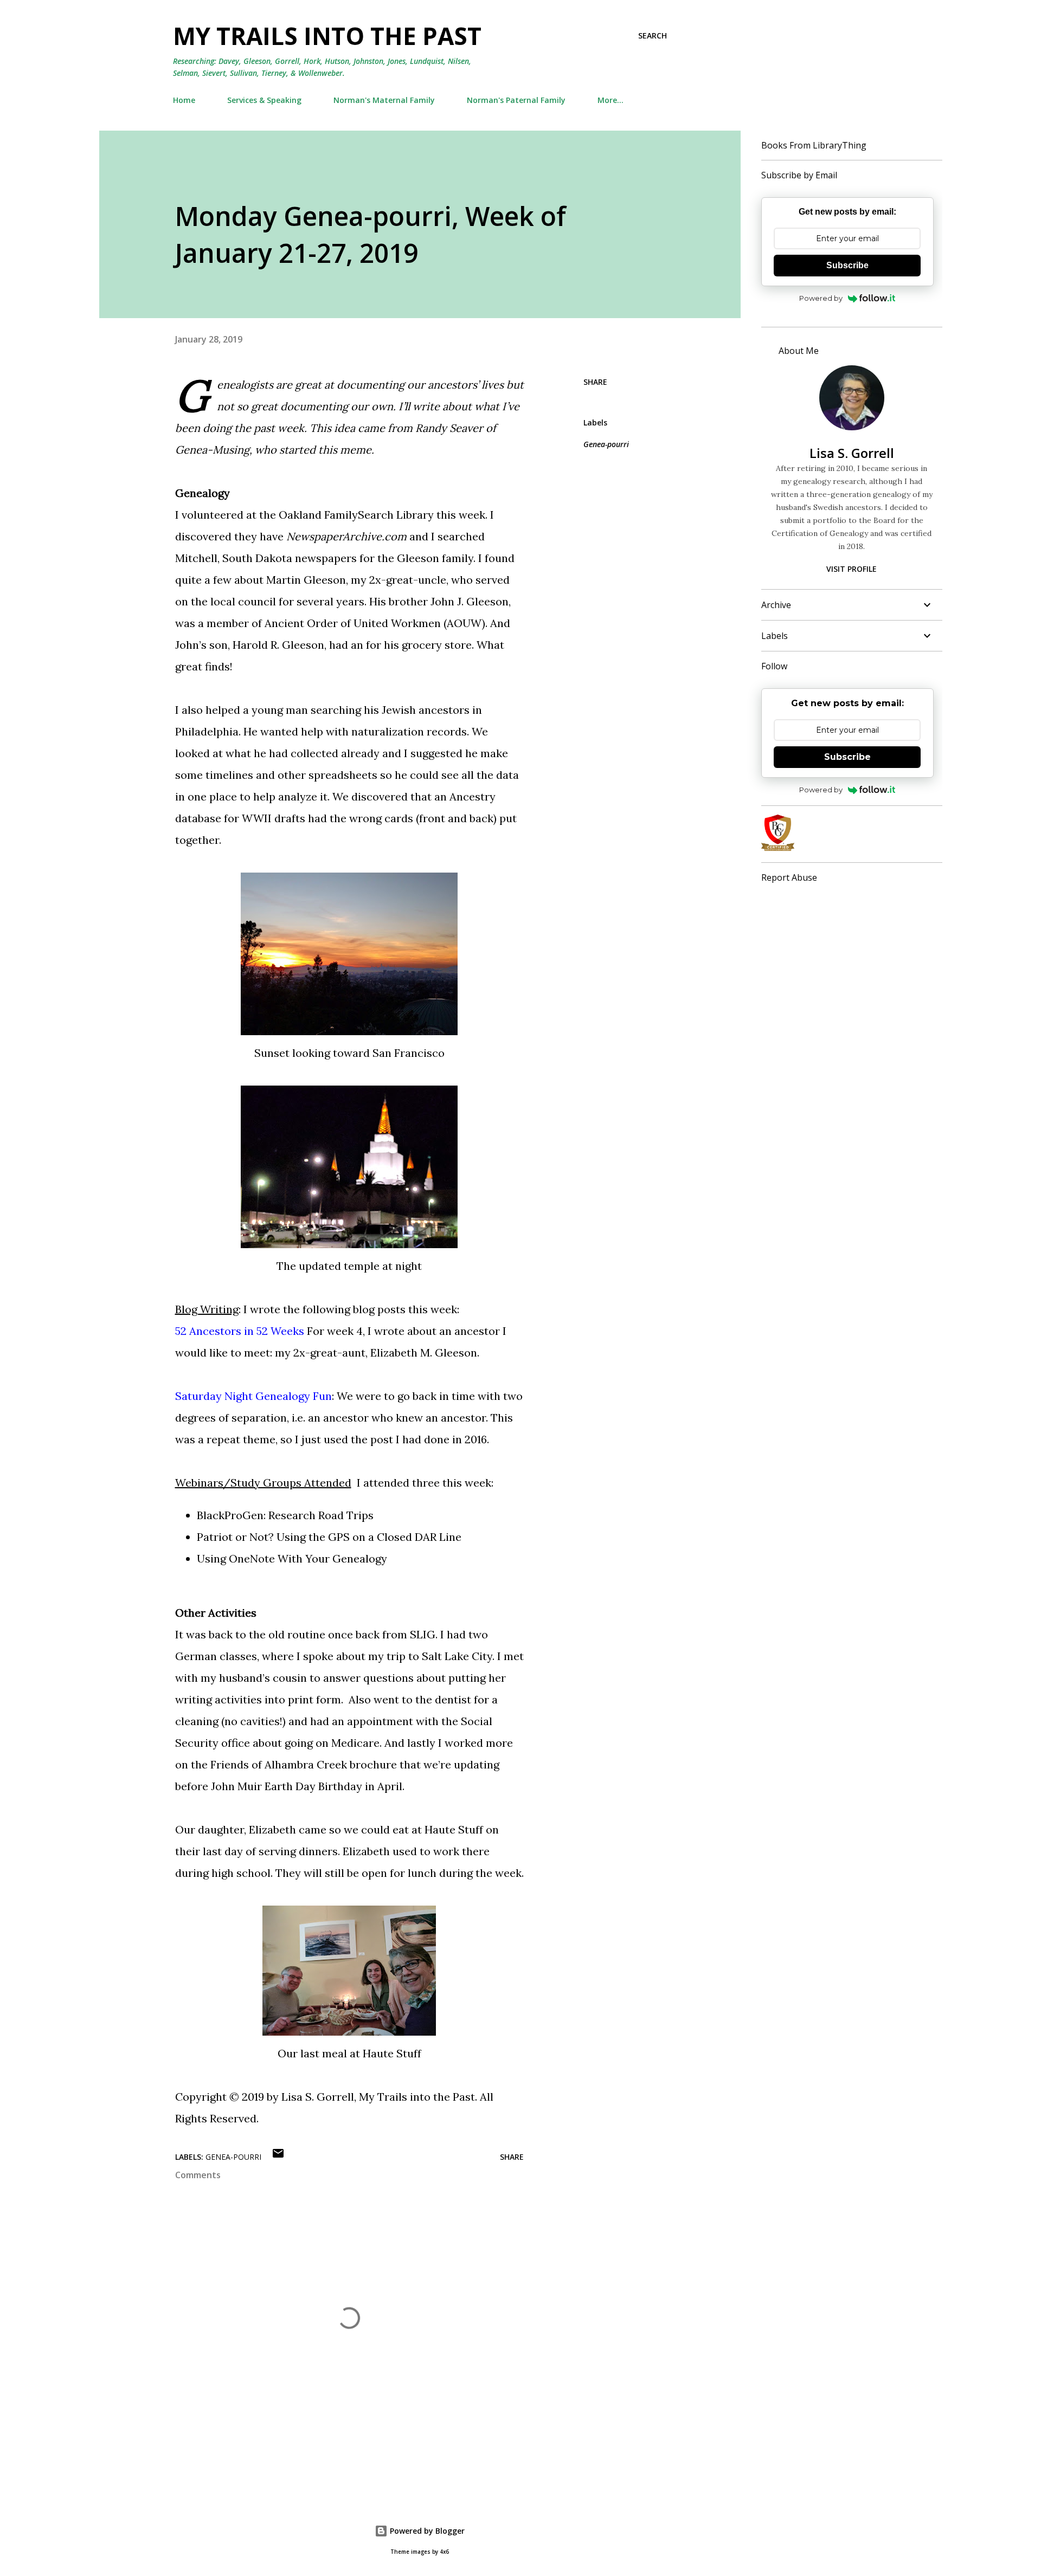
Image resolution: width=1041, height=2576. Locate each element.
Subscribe (847, 265)
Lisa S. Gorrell (852, 453)
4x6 (444, 2552)
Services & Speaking (264, 100)
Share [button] (595, 382)
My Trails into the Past (327, 36)
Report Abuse (789, 877)
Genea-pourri (606, 444)
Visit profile (852, 569)
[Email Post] (278, 2157)
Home (184, 100)
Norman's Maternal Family (384, 100)
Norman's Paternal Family (516, 100)
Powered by (821, 298)
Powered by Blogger (426, 2531)
